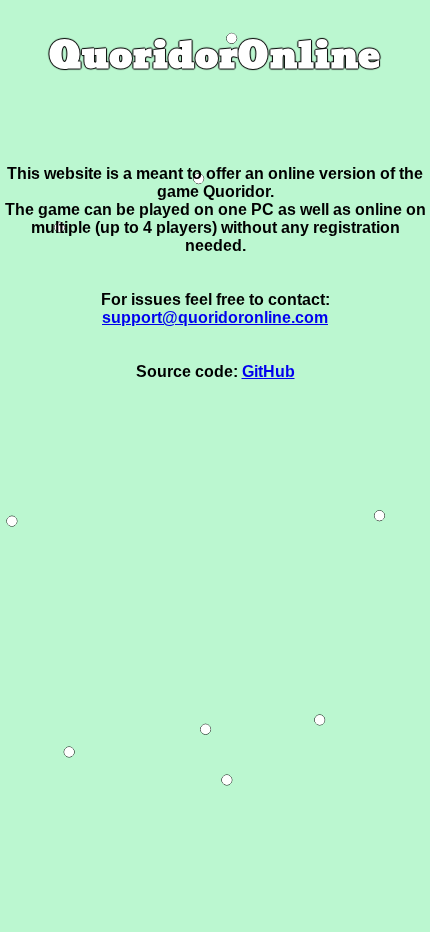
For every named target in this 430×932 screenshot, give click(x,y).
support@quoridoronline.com (215, 317)
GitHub (268, 371)
